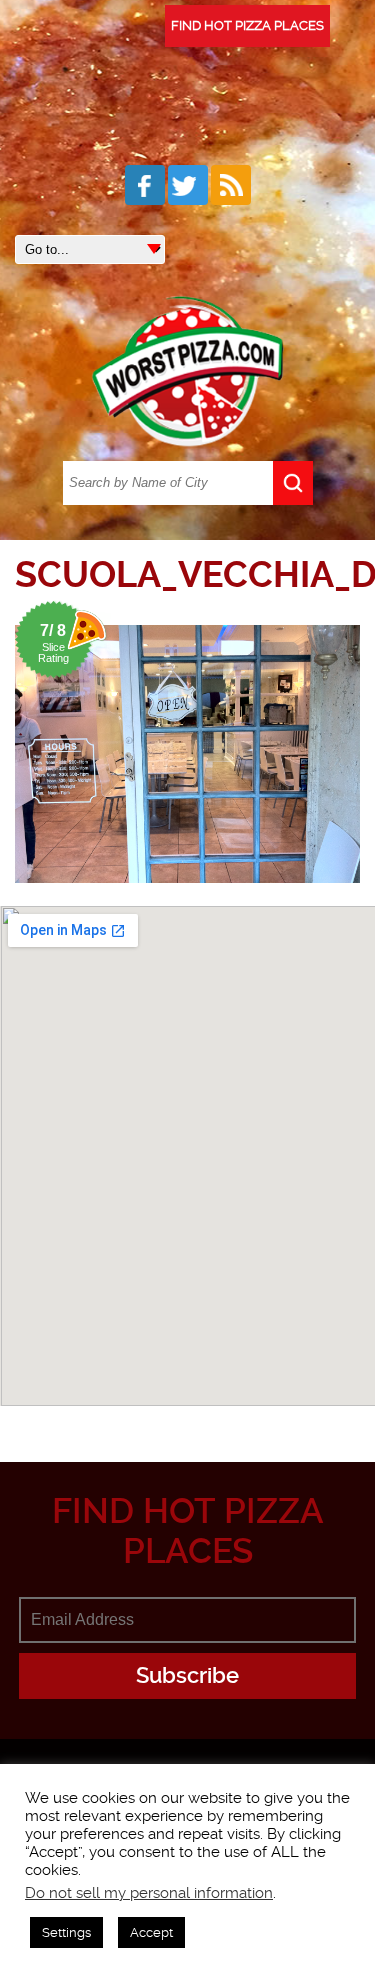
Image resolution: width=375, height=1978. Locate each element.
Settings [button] (66, 1932)
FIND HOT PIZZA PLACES (247, 25)
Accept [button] (151, 1932)
